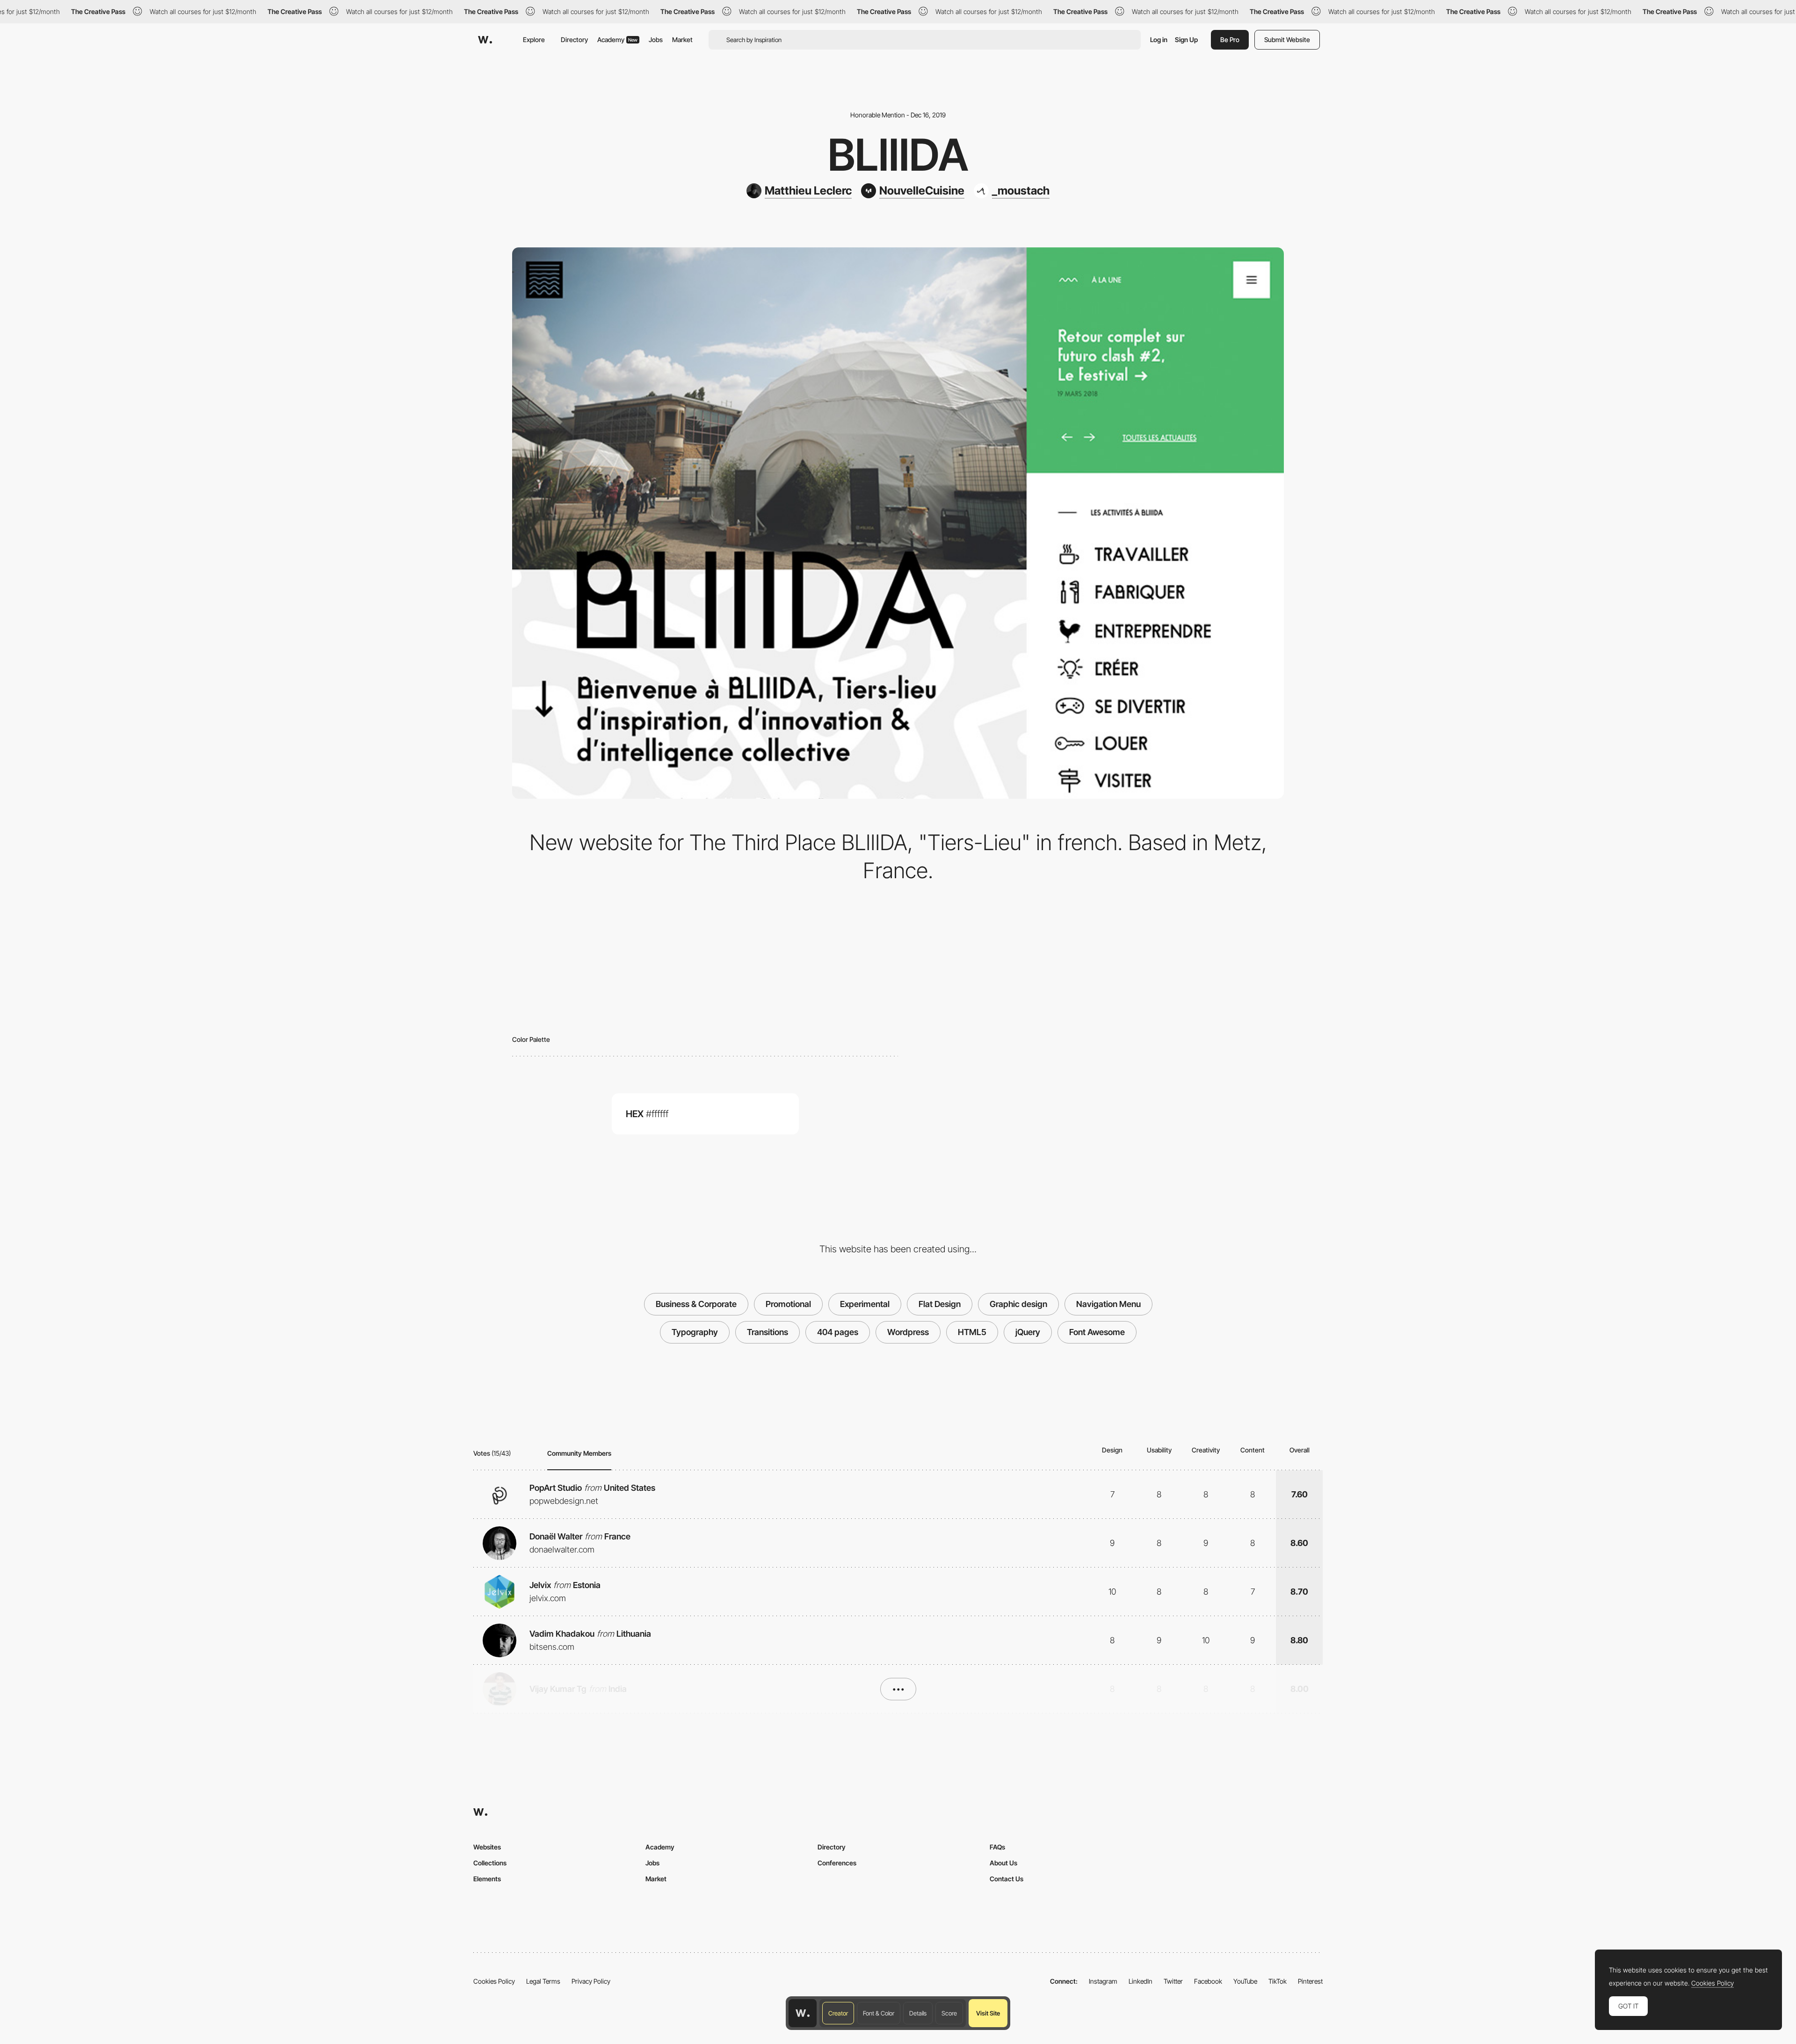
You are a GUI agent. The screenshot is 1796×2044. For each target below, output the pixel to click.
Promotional (788, 1304)
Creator (838, 2013)
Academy (617, 40)
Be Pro (1230, 40)
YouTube (1245, 1981)
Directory (574, 40)
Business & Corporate (696, 1304)
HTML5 (972, 1332)
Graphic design (1018, 1304)
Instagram (1103, 1981)
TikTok (1278, 1981)
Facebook (1208, 1981)
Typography (695, 1332)
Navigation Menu (1108, 1304)
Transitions (768, 1332)
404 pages (838, 1332)
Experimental (865, 1304)
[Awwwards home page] (803, 2013)
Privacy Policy (591, 1981)
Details (918, 2013)
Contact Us (1007, 1879)
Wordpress (908, 1332)
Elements (487, 1879)
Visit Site (988, 2013)
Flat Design (940, 1304)
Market (682, 40)
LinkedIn (1141, 1981)
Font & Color (879, 2013)
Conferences (837, 1863)
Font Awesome (1097, 1332)
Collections (490, 1863)
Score (949, 2013)
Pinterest (1310, 1981)
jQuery (1028, 1332)
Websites (487, 1847)
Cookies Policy (494, 1981)
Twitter (1173, 1981)
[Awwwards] (485, 40)
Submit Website (1287, 40)
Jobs (656, 40)
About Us (1003, 1863)
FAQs (997, 1847)
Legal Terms (543, 1981)
